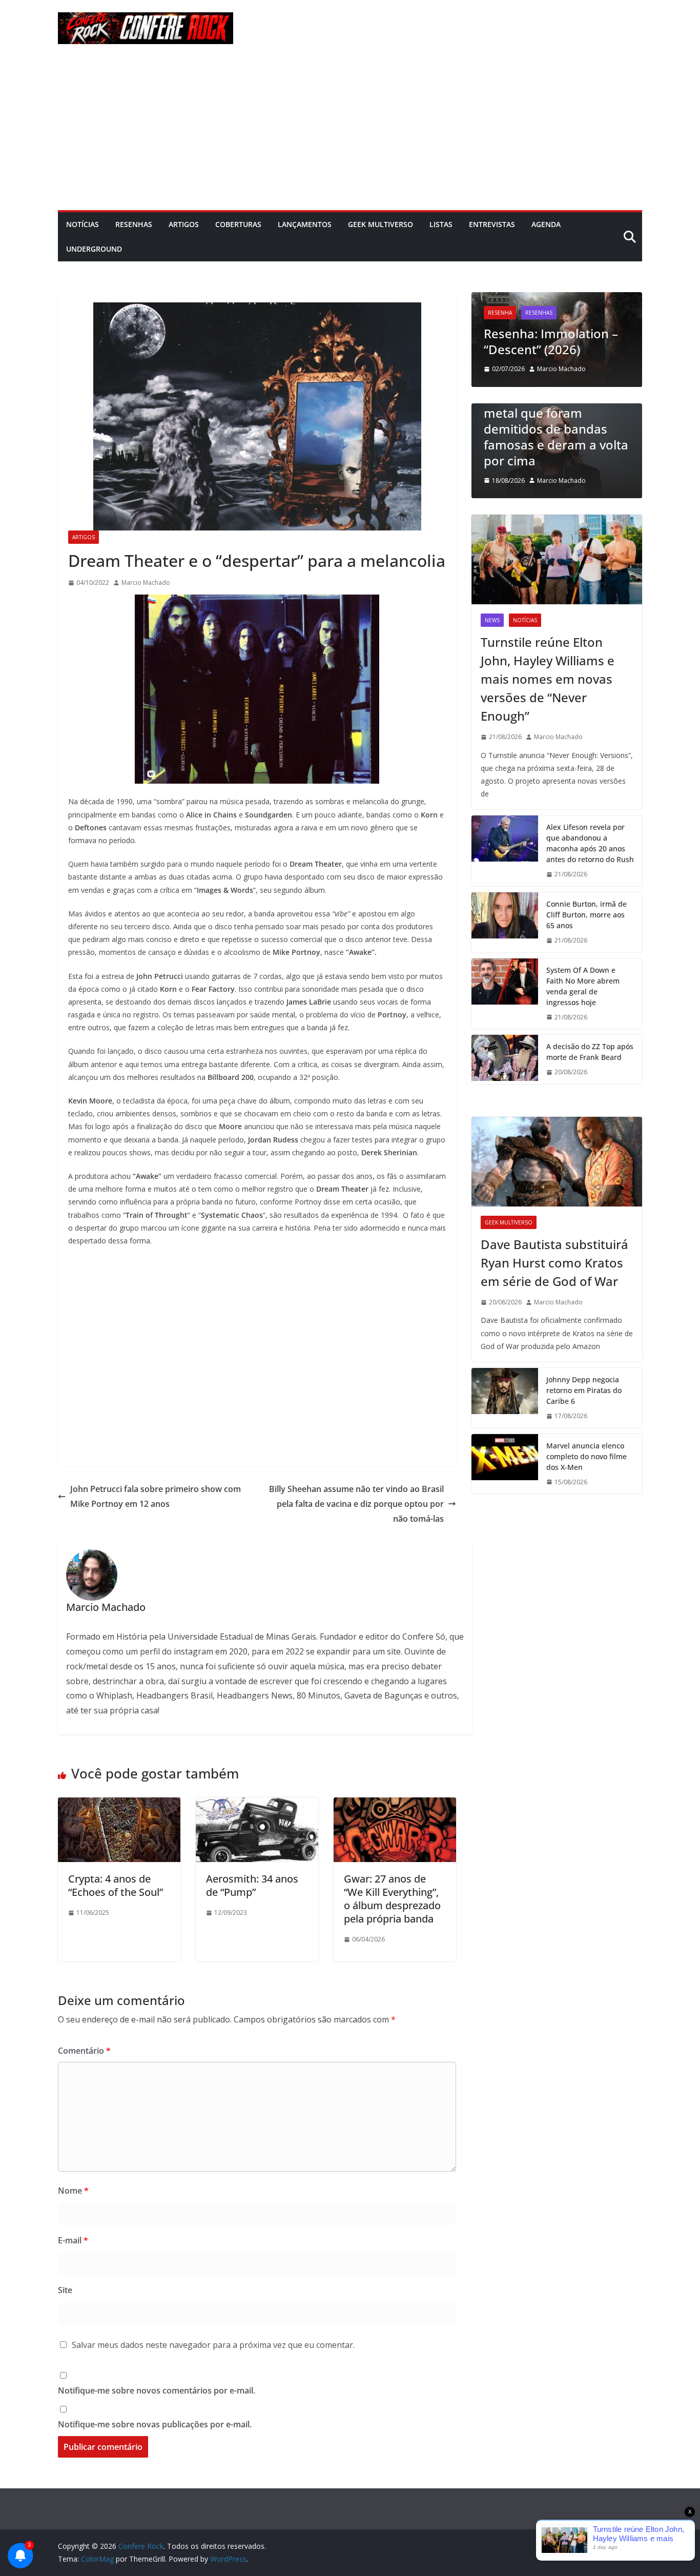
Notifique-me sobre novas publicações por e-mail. (155, 2424)
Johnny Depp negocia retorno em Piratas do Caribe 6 (584, 1390)
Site (65, 2290)
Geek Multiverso (380, 224)
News (492, 620)
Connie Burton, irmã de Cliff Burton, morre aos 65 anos (586, 915)
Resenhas (134, 224)
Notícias (83, 224)
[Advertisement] (350, 133)
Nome (73, 2191)
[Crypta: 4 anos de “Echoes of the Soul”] (119, 1805)
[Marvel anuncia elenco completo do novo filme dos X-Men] (505, 1464)
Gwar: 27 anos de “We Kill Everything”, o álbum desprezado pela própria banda (392, 1899)
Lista (514, 408)
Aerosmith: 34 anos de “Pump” (252, 1885)
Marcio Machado (146, 582)
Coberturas (238, 224)
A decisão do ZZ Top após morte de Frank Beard (590, 1052)
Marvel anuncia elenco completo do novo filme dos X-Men (586, 1456)
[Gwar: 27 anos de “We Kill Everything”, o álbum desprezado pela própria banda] (395, 1805)
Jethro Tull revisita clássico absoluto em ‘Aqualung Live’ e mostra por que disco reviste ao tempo (568, 317)
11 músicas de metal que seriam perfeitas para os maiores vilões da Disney (576, 445)
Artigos (184, 224)
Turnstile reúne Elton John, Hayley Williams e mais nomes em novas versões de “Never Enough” (548, 679)
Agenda (546, 224)
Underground (94, 249)
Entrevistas (492, 224)
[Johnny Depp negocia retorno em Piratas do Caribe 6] (505, 1398)
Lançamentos (305, 224)
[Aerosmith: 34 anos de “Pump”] (257, 1805)
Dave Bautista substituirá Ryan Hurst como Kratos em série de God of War (554, 1263)
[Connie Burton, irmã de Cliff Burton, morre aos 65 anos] (505, 922)
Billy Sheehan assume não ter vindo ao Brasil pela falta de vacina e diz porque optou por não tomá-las (356, 1504)
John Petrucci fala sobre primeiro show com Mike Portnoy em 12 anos (156, 1496)
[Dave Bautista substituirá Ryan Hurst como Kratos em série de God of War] (557, 1162)
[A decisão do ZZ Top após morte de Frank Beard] (505, 1059)
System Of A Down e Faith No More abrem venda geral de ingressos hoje (583, 986)
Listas (441, 224)
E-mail (73, 2240)
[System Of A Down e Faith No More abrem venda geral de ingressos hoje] (505, 994)
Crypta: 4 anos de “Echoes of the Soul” (116, 1885)
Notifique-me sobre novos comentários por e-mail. (157, 2390)
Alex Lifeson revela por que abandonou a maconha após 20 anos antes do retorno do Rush (590, 843)
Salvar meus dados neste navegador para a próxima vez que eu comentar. (213, 2345)
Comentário (84, 2051)
